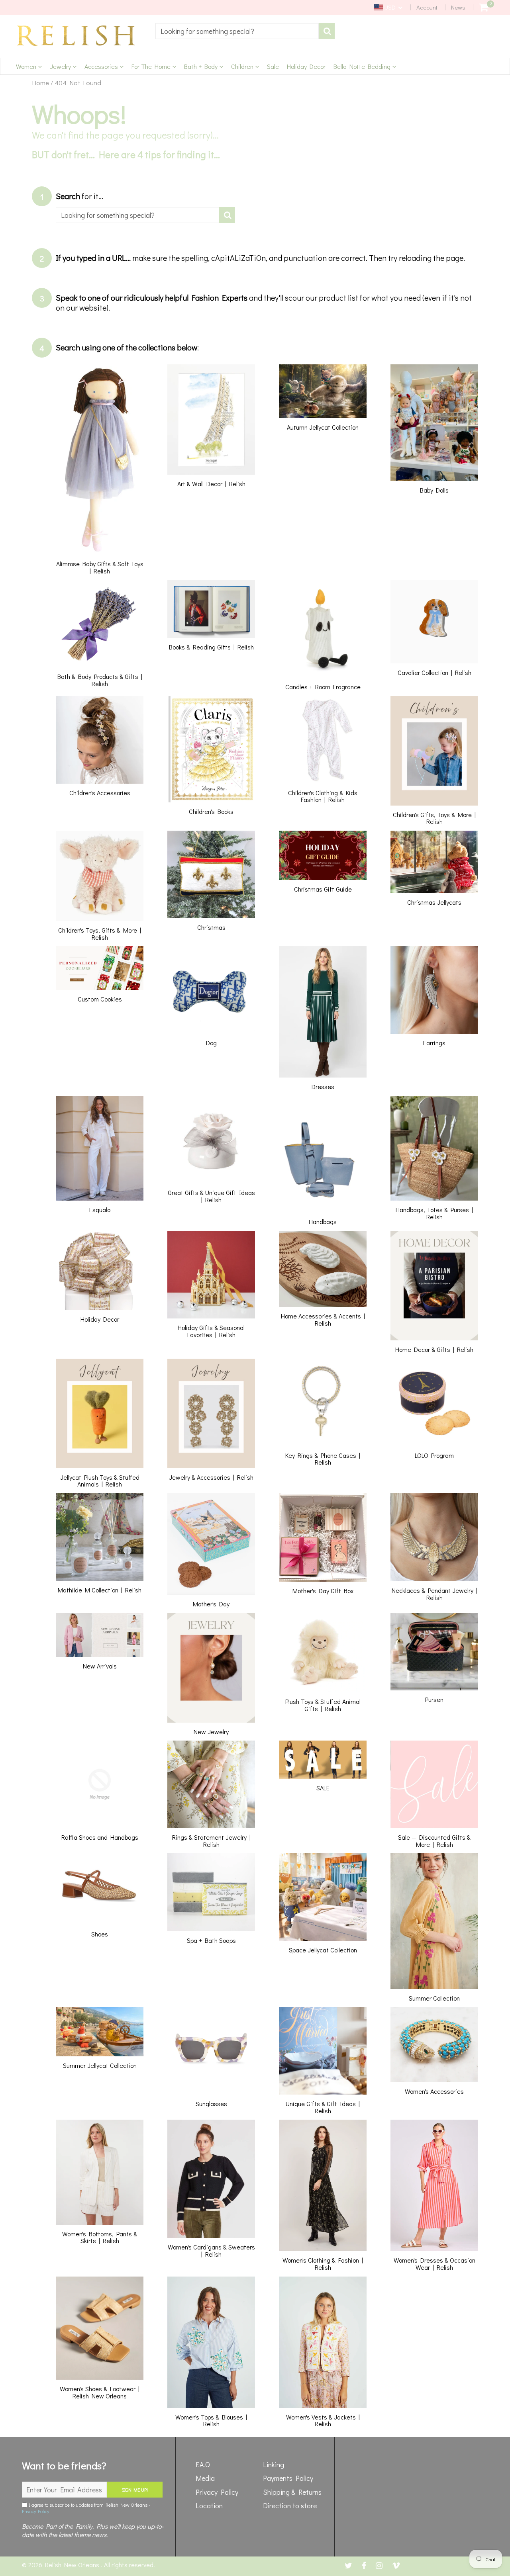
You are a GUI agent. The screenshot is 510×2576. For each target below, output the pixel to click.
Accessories (102, 66)
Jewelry (61, 66)
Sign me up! (135, 2490)
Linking (274, 2465)
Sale (273, 66)
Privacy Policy (35, 2511)
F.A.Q (203, 2465)
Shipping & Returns (292, 2492)
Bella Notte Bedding (363, 66)
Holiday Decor (306, 66)
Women (27, 66)
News (458, 7)
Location (209, 2506)
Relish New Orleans (73, 2565)
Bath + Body (202, 66)
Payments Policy (288, 2478)
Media (205, 2478)
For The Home (152, 66)
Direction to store (290, 2506)
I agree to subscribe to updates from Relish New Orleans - (86, 2508)
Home (40, 83)
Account (427, 7)
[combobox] (237, 31)
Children (243, 66)
